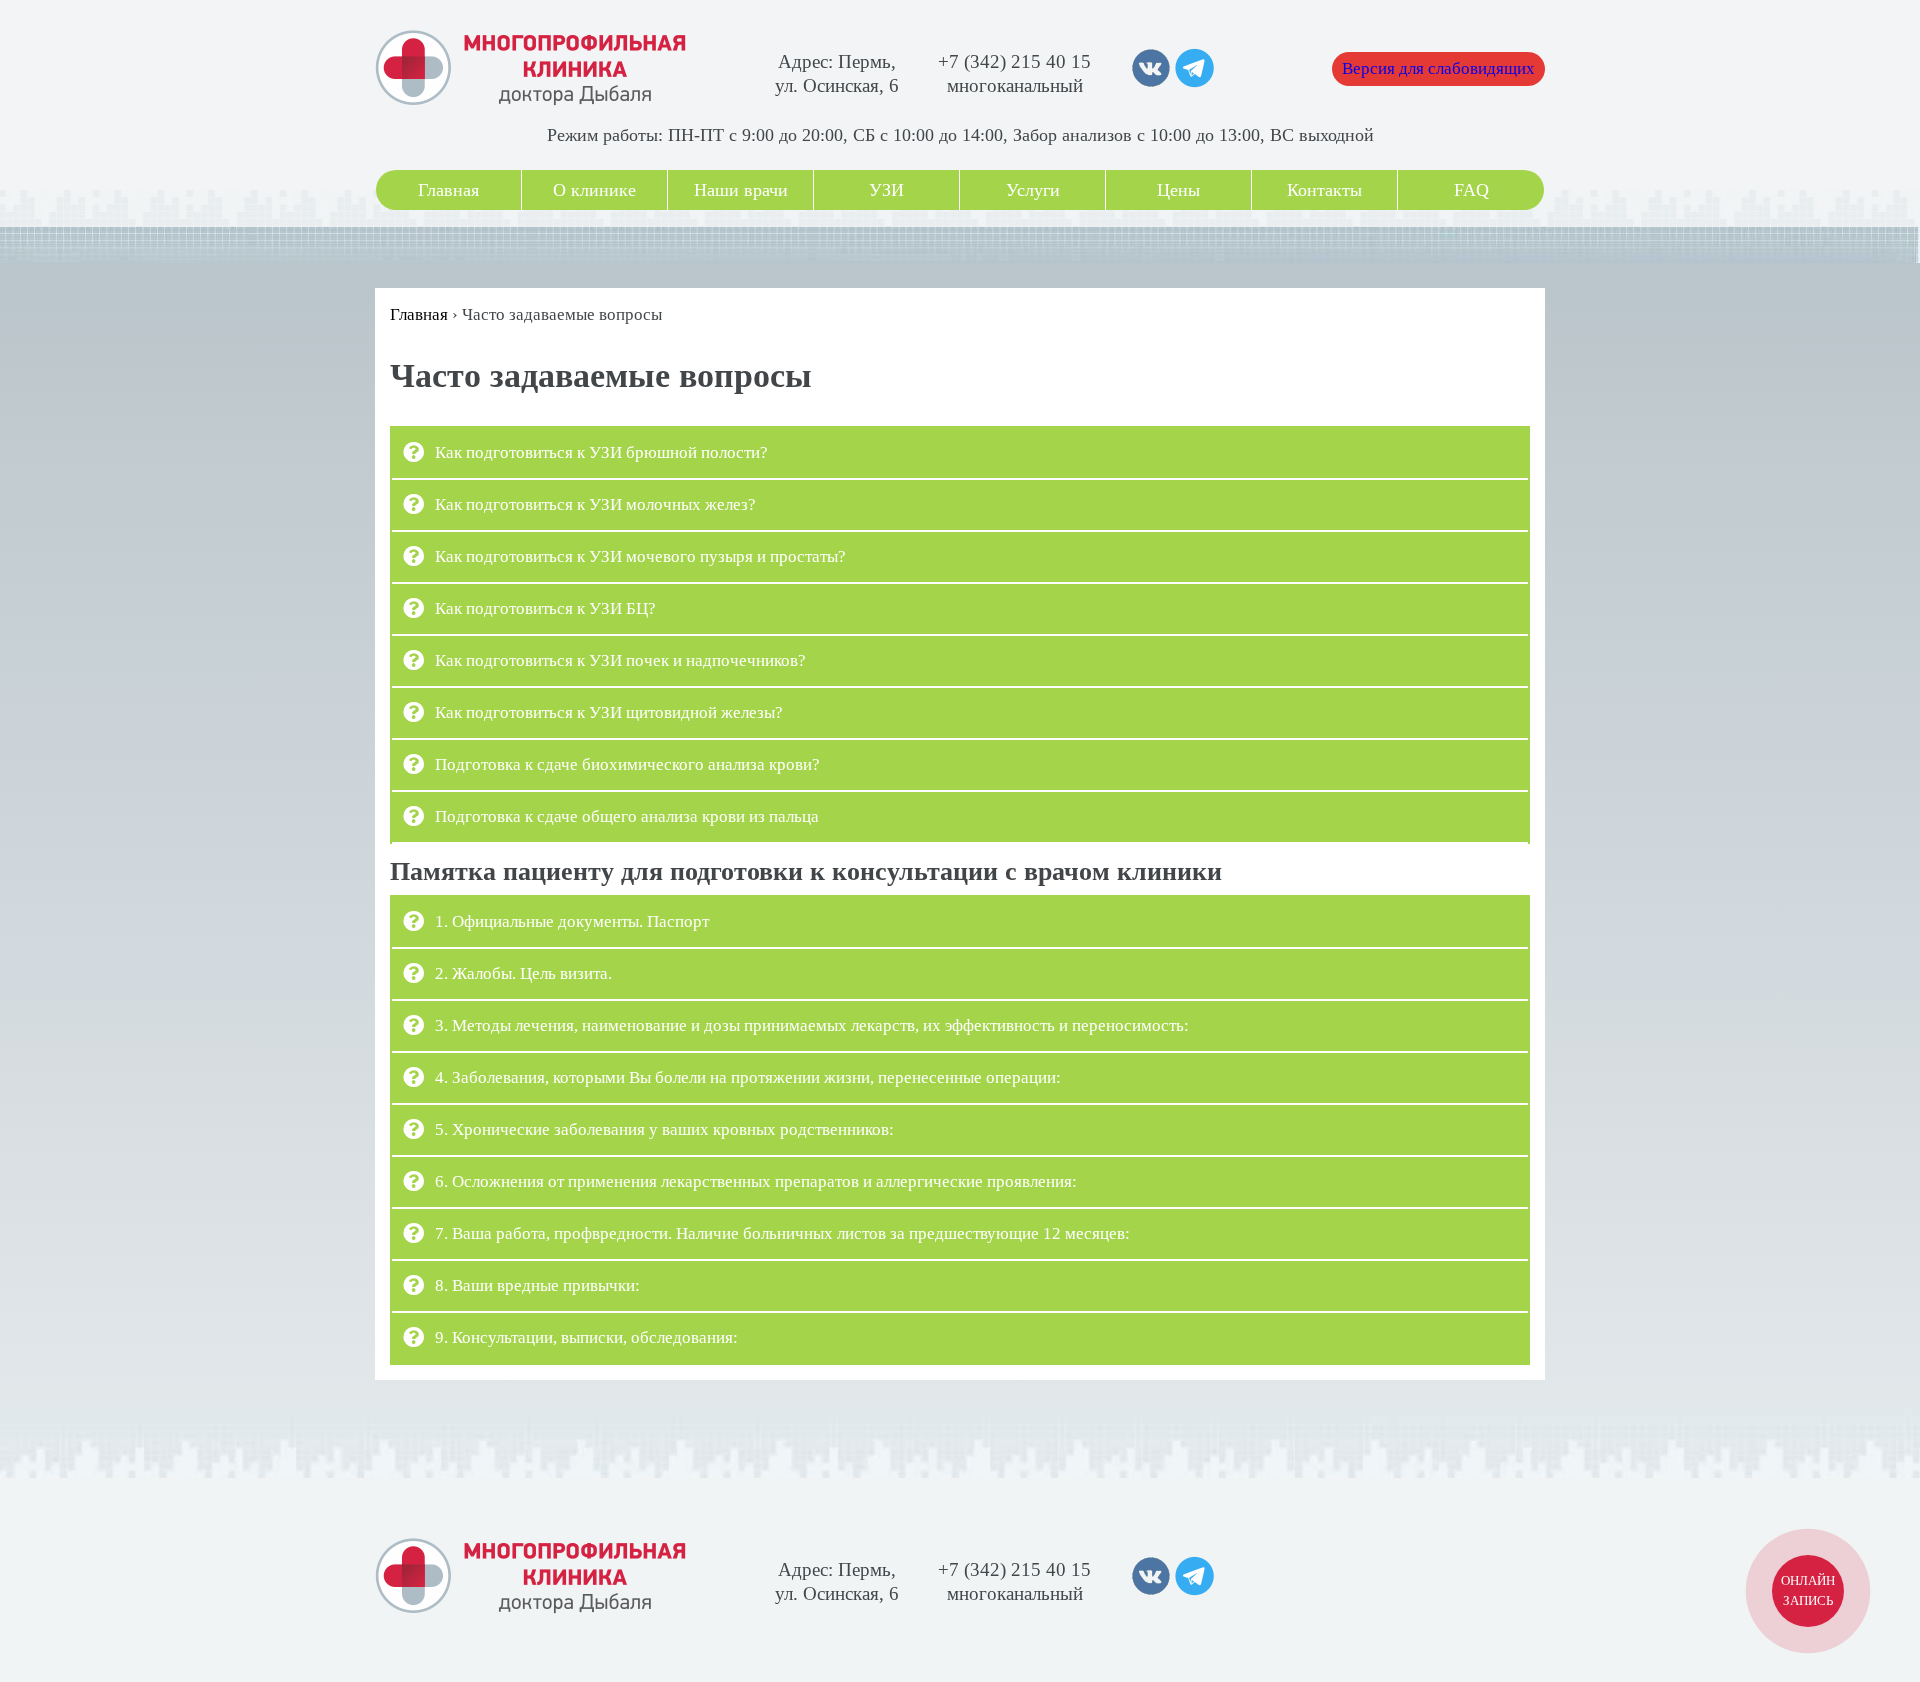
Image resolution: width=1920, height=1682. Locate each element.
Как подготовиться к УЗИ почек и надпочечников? (620, 660)
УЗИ (886, 190)
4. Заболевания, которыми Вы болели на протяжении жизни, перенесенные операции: (748, 1077)
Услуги (1033, 190)
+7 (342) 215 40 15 (1014, 61)
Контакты (1324, 190)
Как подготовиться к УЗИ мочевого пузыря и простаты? (640, 556)
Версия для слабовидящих (1438, 68)
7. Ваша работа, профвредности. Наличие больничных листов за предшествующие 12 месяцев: (782, 1233)
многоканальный (1015, 85)
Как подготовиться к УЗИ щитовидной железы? (609, 712)
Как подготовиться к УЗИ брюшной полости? (601, 452)
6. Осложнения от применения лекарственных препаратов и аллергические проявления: (756, 1181)
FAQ (1471, 190)
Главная (448, 190)
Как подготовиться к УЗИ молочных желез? (595, 504)
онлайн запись (1808, 1590)
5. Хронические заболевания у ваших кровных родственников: (664, 1129)
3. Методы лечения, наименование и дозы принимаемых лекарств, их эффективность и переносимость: (812, 1025)
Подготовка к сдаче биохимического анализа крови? (627, 764)
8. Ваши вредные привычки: (537, 1285)
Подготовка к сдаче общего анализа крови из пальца (627, 816)
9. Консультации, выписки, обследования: (586, 1337)
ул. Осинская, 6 (837, 85)
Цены (1178, 190)
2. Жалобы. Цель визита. (523, 973)
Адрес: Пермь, (837, 61)
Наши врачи (741, 190)
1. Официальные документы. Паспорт (572, 921)
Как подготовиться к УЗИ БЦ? (545, 608)
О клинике (594, 190)
